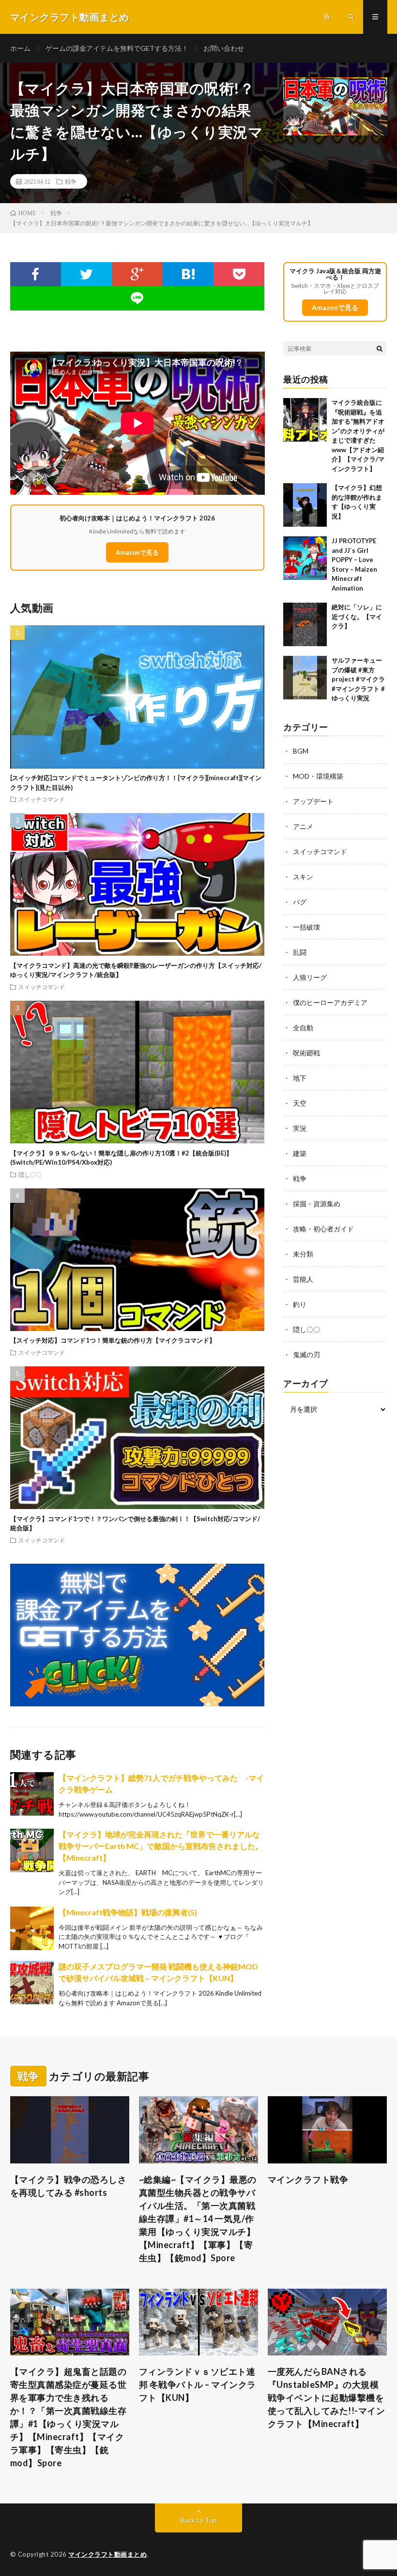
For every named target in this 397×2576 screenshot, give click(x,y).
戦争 (71, 181)
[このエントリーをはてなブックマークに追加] (188, 274)
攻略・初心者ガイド (323, 1229)
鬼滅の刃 (306, 1355)
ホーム (20, 48)
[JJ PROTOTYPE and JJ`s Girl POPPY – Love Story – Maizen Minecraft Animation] (305, 558)
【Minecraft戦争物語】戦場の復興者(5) (128, 1912)
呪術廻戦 (306, 1053)
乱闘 (300, 952)
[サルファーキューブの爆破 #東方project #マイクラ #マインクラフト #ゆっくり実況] (305, 678)
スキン (303, 877)
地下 (300, 1078)
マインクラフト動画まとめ (107, 2554)
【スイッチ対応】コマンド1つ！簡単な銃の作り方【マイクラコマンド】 (113, 1340)
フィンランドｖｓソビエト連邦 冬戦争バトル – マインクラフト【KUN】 (198, 2384)
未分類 (303, 1254)
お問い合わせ (224, 48)
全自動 (303, 1028)
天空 (300, 1103)
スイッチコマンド (42, 799)
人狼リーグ (310, 977)
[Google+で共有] (137, 274)
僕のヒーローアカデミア (330, 1002)
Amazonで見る (137, 552)
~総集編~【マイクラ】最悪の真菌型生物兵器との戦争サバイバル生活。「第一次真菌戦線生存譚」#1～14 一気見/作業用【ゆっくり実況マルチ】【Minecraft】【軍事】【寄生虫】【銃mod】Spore (198, 2219)
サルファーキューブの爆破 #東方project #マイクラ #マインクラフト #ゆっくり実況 (358, 679)
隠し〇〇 (30, 1174)
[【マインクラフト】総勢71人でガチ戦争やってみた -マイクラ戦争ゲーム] (32, 1794)
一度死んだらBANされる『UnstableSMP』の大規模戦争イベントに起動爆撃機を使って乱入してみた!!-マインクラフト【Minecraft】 (327, 2398)
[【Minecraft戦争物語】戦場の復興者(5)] (32, 1928)
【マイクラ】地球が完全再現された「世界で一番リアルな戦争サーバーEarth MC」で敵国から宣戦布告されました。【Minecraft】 (161, 1846)
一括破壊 (306, 927)
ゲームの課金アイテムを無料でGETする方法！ (117, 48)
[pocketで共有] (239, 274)
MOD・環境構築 (318, 776)
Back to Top (199, 2520)
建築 (300, 1153)
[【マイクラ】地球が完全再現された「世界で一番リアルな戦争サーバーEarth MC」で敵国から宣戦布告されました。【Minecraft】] (32, 1851)
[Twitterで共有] (86, 274)
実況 (300, 1128)
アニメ (303, 826)
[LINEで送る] (137, 298)
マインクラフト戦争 (308, 2179)
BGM (301, 751)
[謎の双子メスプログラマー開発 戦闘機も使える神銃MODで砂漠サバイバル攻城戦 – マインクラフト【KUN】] (32, 1983)
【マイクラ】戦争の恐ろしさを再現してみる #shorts (69, 2186)
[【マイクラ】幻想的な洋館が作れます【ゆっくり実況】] (305, 505)
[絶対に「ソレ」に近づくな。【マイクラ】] (305, 624)
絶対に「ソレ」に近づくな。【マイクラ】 (357, 616)
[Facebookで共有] (36, 274)
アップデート (313, 801)
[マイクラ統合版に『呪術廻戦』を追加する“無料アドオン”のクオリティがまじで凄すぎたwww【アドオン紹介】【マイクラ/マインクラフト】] (305, 420)
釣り (300, 1304)
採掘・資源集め (317, 1204)
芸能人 (303, 1279)
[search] (380, 348)
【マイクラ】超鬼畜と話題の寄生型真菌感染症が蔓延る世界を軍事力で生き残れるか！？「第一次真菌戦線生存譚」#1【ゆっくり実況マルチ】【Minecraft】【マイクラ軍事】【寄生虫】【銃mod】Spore (69, 2417)
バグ (300, 902)
